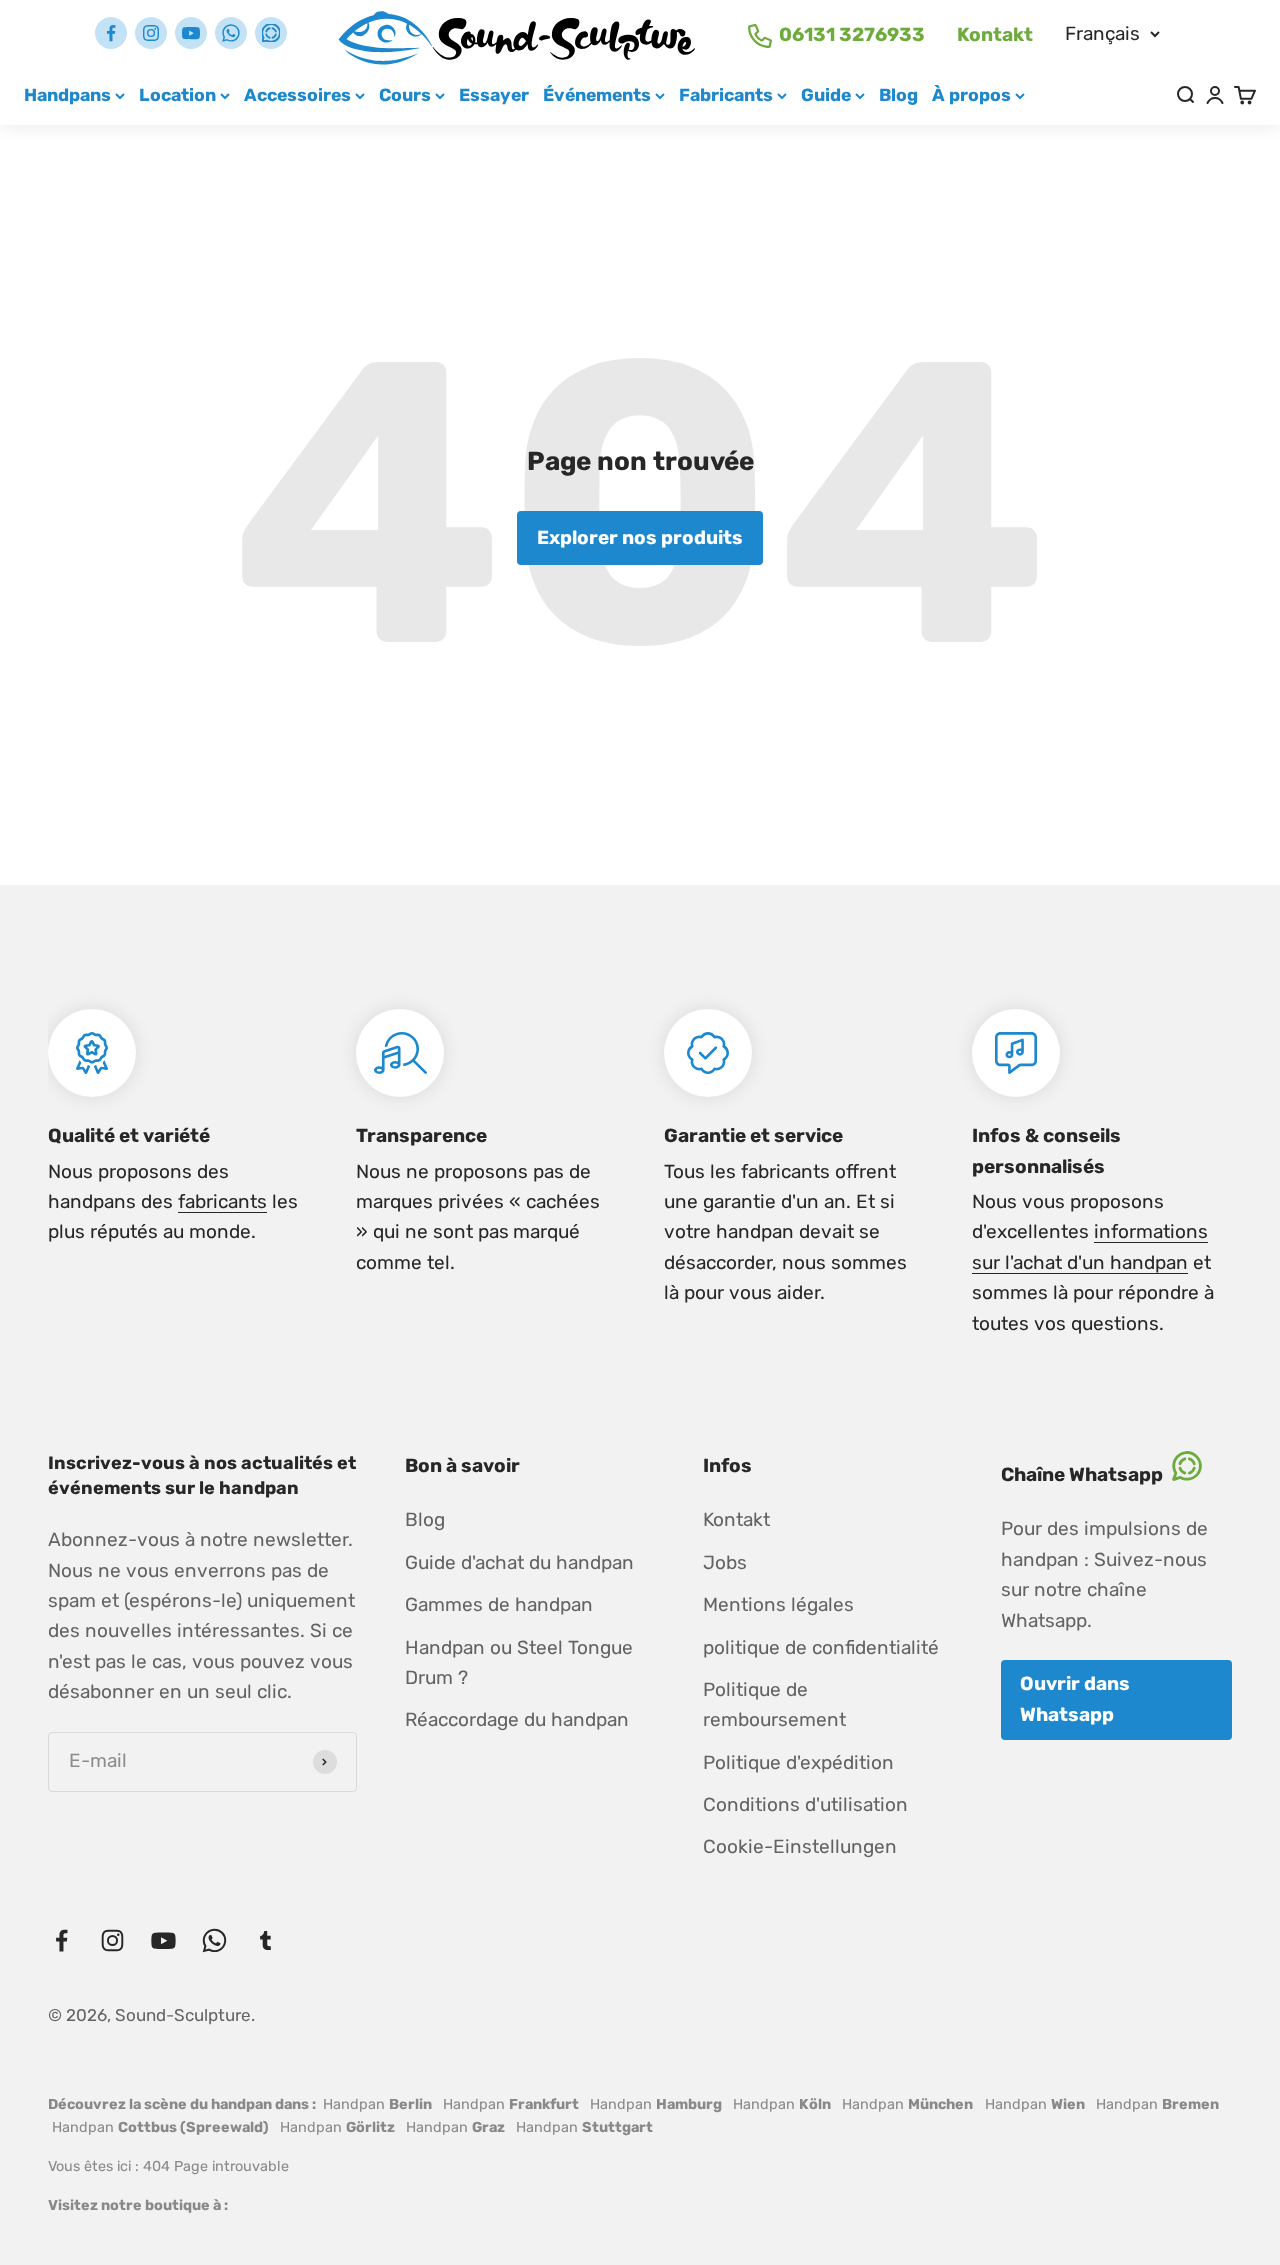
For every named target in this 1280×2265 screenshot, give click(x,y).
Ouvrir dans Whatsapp (1075, 1698)
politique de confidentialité (821, 1647)
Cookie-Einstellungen (800, 1846)
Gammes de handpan (499, 1604)
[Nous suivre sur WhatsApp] (231, 33)
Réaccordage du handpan (517, 1719)
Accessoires (297, 94)
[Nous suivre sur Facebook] (111, 33)
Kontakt (995, 34)
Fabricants (726, 94)
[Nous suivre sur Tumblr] (271, 33)
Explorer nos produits (640, 537)
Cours (405, 94)
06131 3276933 (852, 34)
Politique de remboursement (774, 1704)
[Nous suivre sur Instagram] (151, 33)
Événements (597, 94)
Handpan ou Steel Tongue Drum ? (519, 1662)
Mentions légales (778, 1604)
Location (177, 94)
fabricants (222, 1201)
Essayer (494, 94)
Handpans (67, 94)
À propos (971, 94)
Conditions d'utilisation (805, 1804)
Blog (898, 94)
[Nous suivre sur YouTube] (191, 33)
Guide (826, 94)
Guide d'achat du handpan (519, 1562)
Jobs (725, 1562)
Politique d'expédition (798, 1762)
